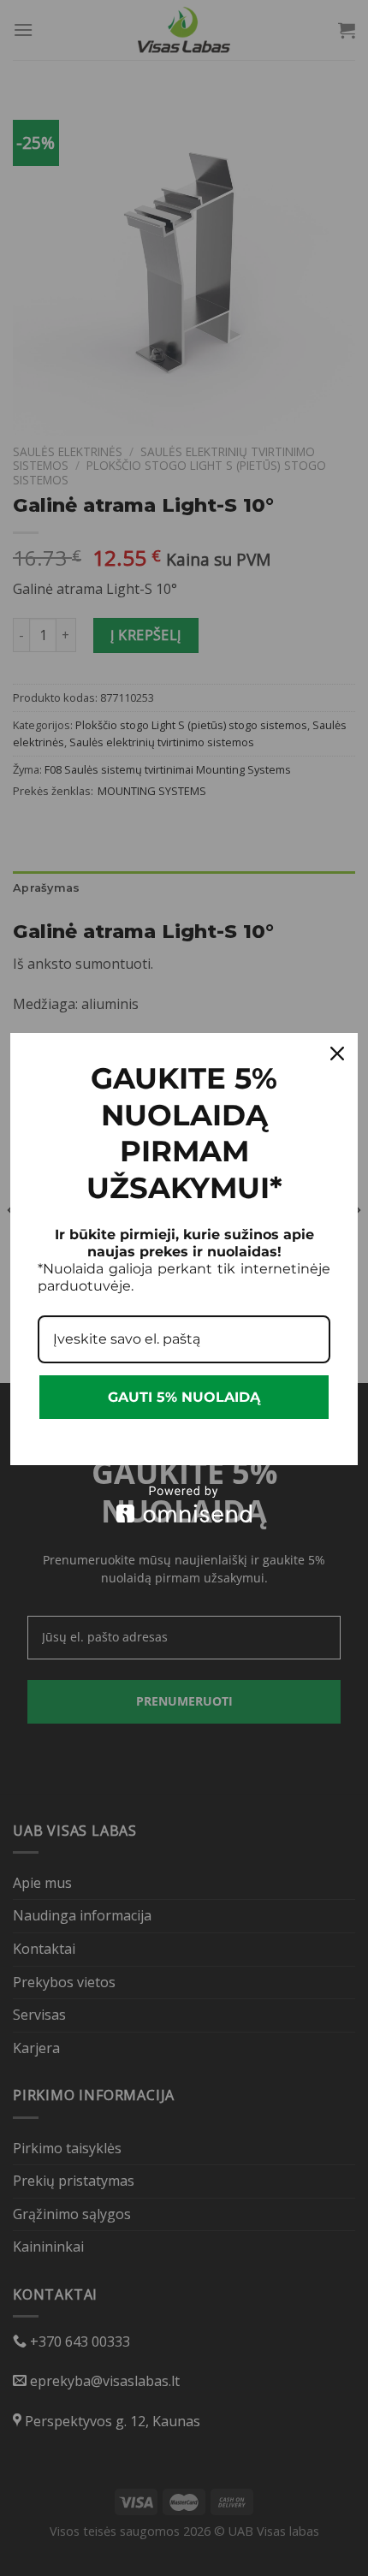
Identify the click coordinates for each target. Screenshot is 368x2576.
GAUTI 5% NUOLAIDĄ (184, 1397)
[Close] (337, 1054)
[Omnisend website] (184, 1504)
